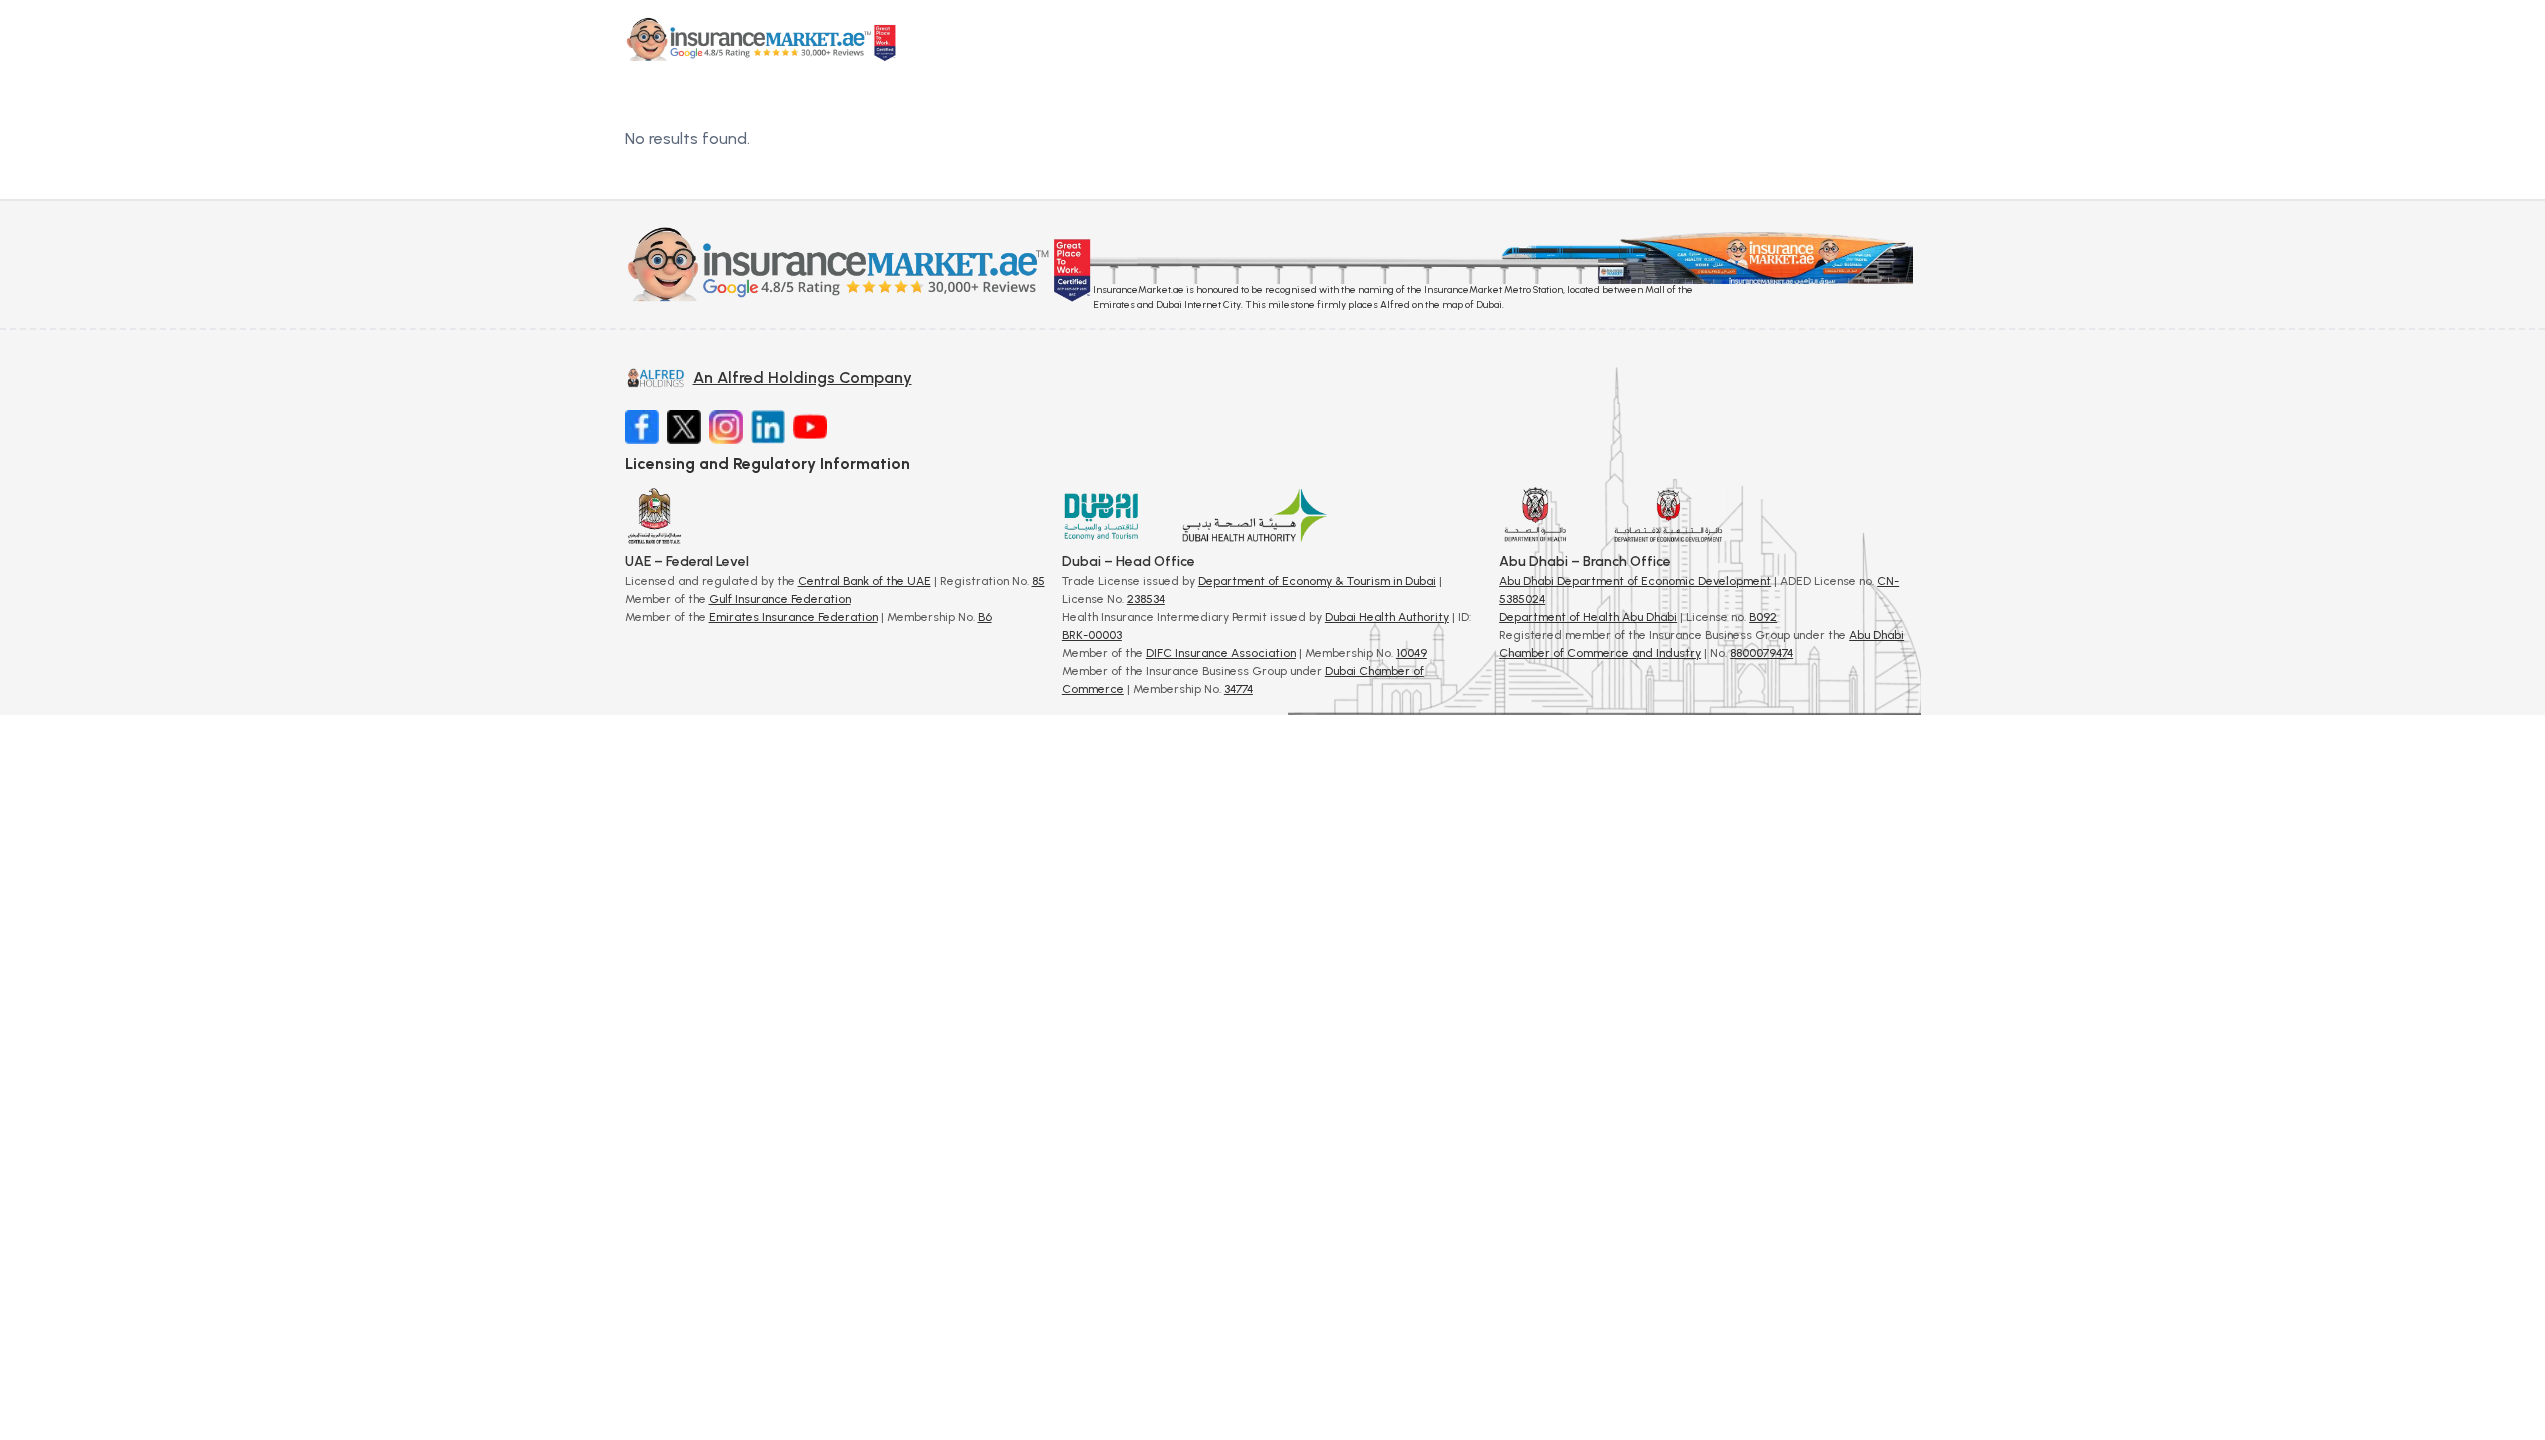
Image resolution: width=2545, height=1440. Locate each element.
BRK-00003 (1092, 635)
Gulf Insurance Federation (780, 599)
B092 (1763, 617)
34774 (1238, 689)
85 (1038, 581)
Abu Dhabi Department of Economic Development (1635, 581)
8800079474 (1761, 653)
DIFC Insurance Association (1221, 653)
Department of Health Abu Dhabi (1588, 617)
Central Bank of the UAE (864, 581)
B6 (985, 617)
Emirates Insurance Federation (793, 617)
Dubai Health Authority (1387, 617)
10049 (1411, 653)
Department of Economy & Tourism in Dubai (1317, 581)
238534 (1146, 599)
